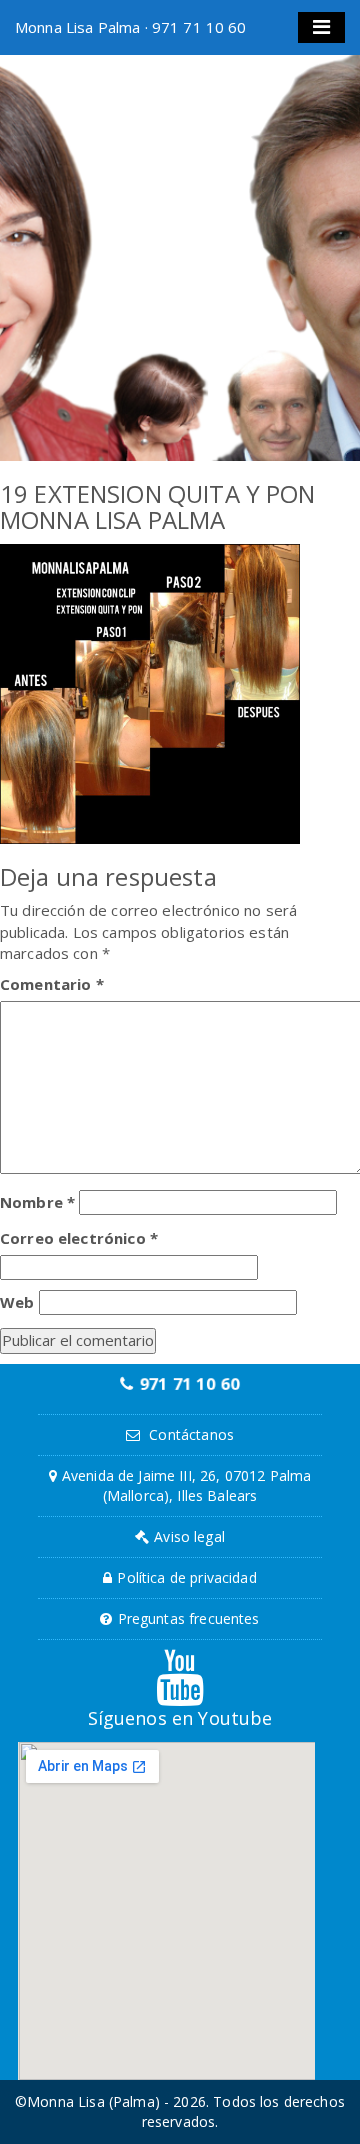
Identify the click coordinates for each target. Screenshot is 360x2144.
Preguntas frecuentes (189, 1618)
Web (17, 1302)
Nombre (37, 1202)
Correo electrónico (79, 1238)
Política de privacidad (186, 1577)
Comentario (52, 984)
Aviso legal (189, 1536)
